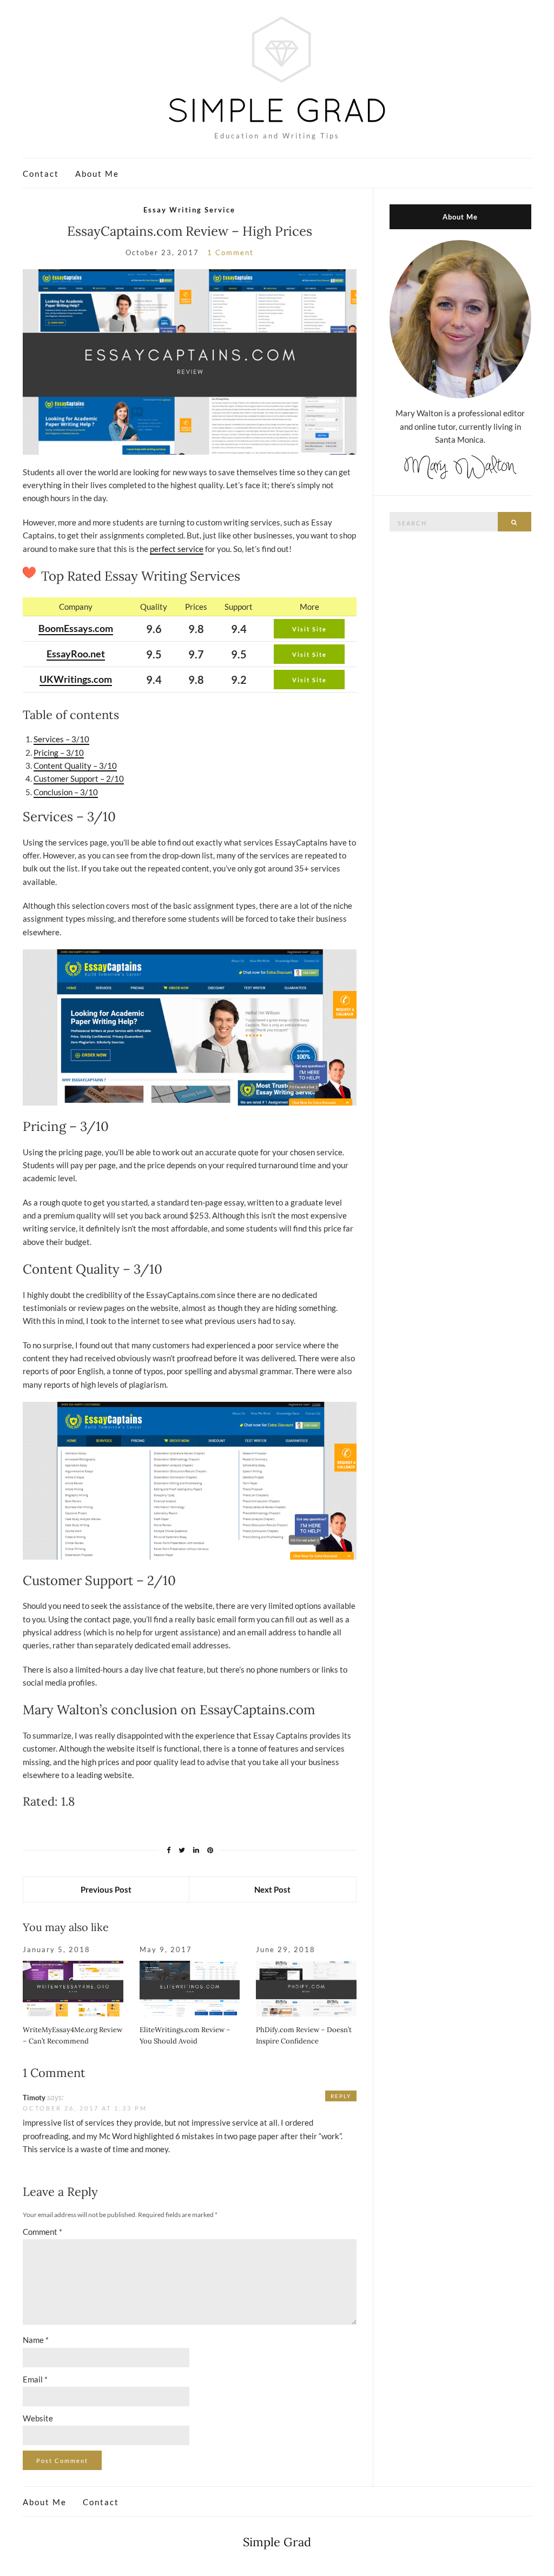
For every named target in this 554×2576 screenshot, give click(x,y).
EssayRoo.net (76, 654)
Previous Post (106, 1889)
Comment (42, 2232)
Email (35, 2379)
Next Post (272, 1889)
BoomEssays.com (76, 628)
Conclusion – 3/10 (66, 792)
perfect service (177, 549)
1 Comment (230, 252)
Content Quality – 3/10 (75, 766)
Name (36, 2340)
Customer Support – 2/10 (79, 778)
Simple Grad (277, 2542)
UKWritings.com (76, 679)
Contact (41, 174)
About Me (97, 174)
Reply (341, 2096)
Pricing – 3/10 (59, 753)
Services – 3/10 (61, 739)
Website (38, 2418)
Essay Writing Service (189, 210)
